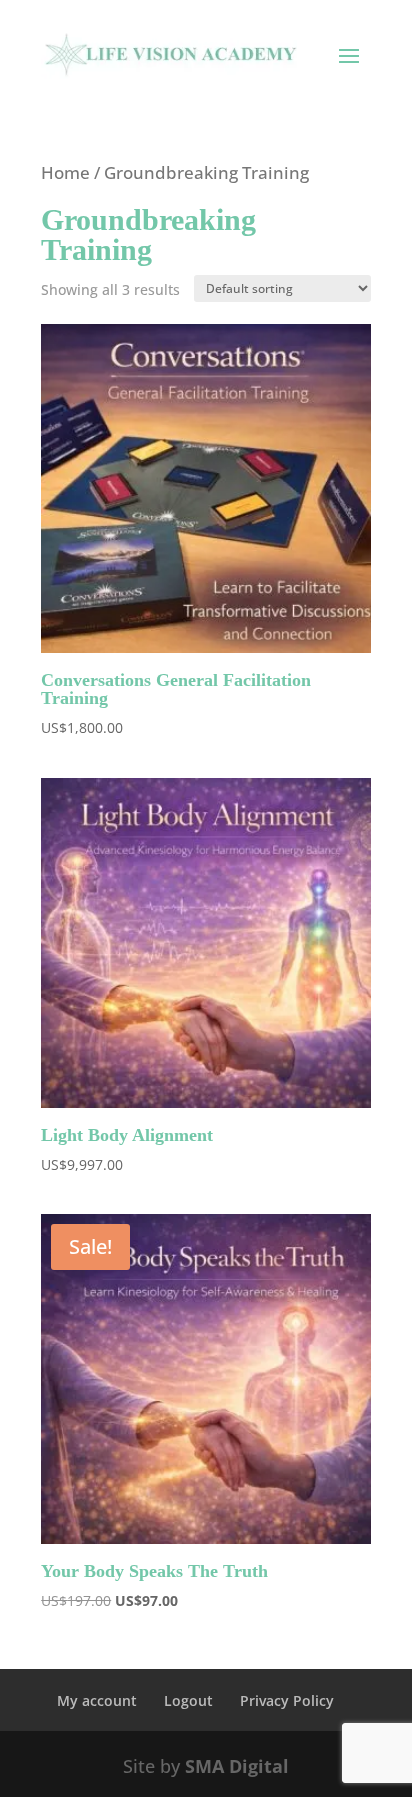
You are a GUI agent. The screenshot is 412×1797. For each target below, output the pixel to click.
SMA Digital (237, 1766)
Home (65, 172)
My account (97, 1700)
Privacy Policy (287, 1700)
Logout (188, 1700)
